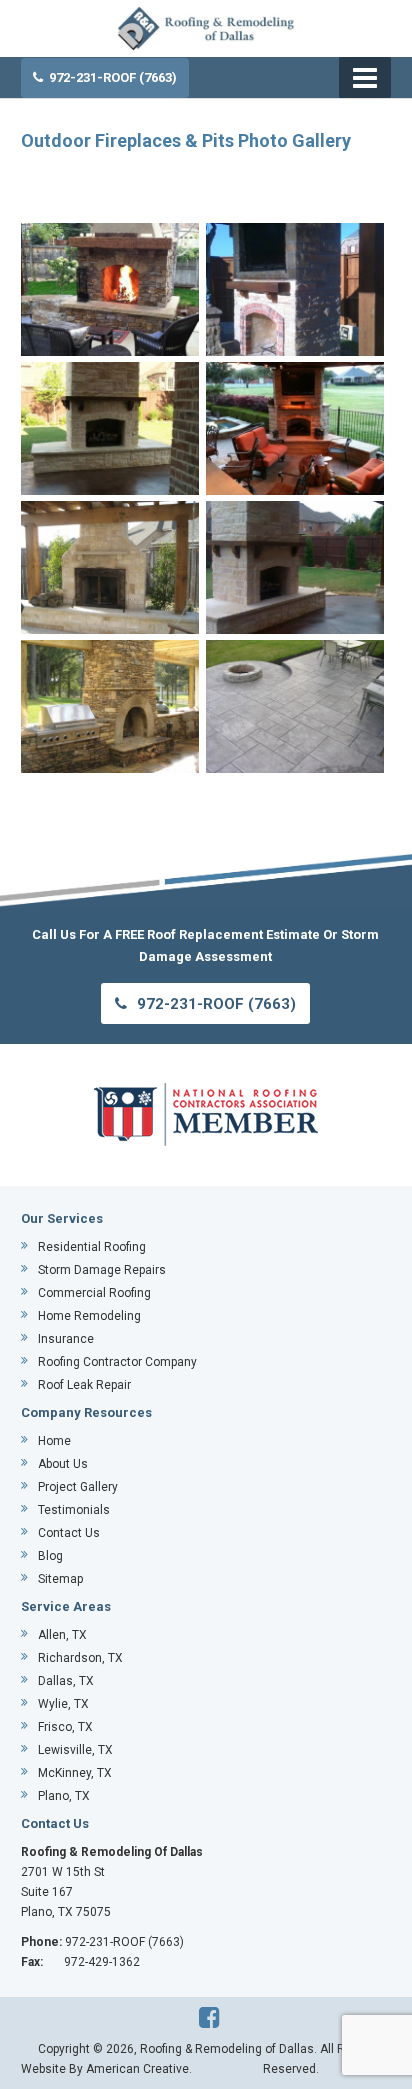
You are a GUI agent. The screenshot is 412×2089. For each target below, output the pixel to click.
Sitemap (60, 1579)
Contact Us (69, 1533)
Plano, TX (64, 1796)
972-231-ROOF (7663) (113, 77)
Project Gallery (78, 1487)
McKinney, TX (75, 1773)
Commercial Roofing (94, 1293)
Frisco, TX (65, 1727)
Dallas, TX (66, 1681)
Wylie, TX (63, 1704)
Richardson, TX (80, 1658)
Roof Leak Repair (84, 1385)
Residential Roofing (92, 1247)
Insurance (66, 1339)
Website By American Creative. (106, 2069)
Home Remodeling (89, 1316)
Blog (50, 1556)
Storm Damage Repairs (102, 1270)
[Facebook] (209, 2017)
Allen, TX (62, 1635)
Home (54, 1441)
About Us (63, 1464)
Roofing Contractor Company (117, 1362)
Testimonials (74, 1510)
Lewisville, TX (75, 1750)
